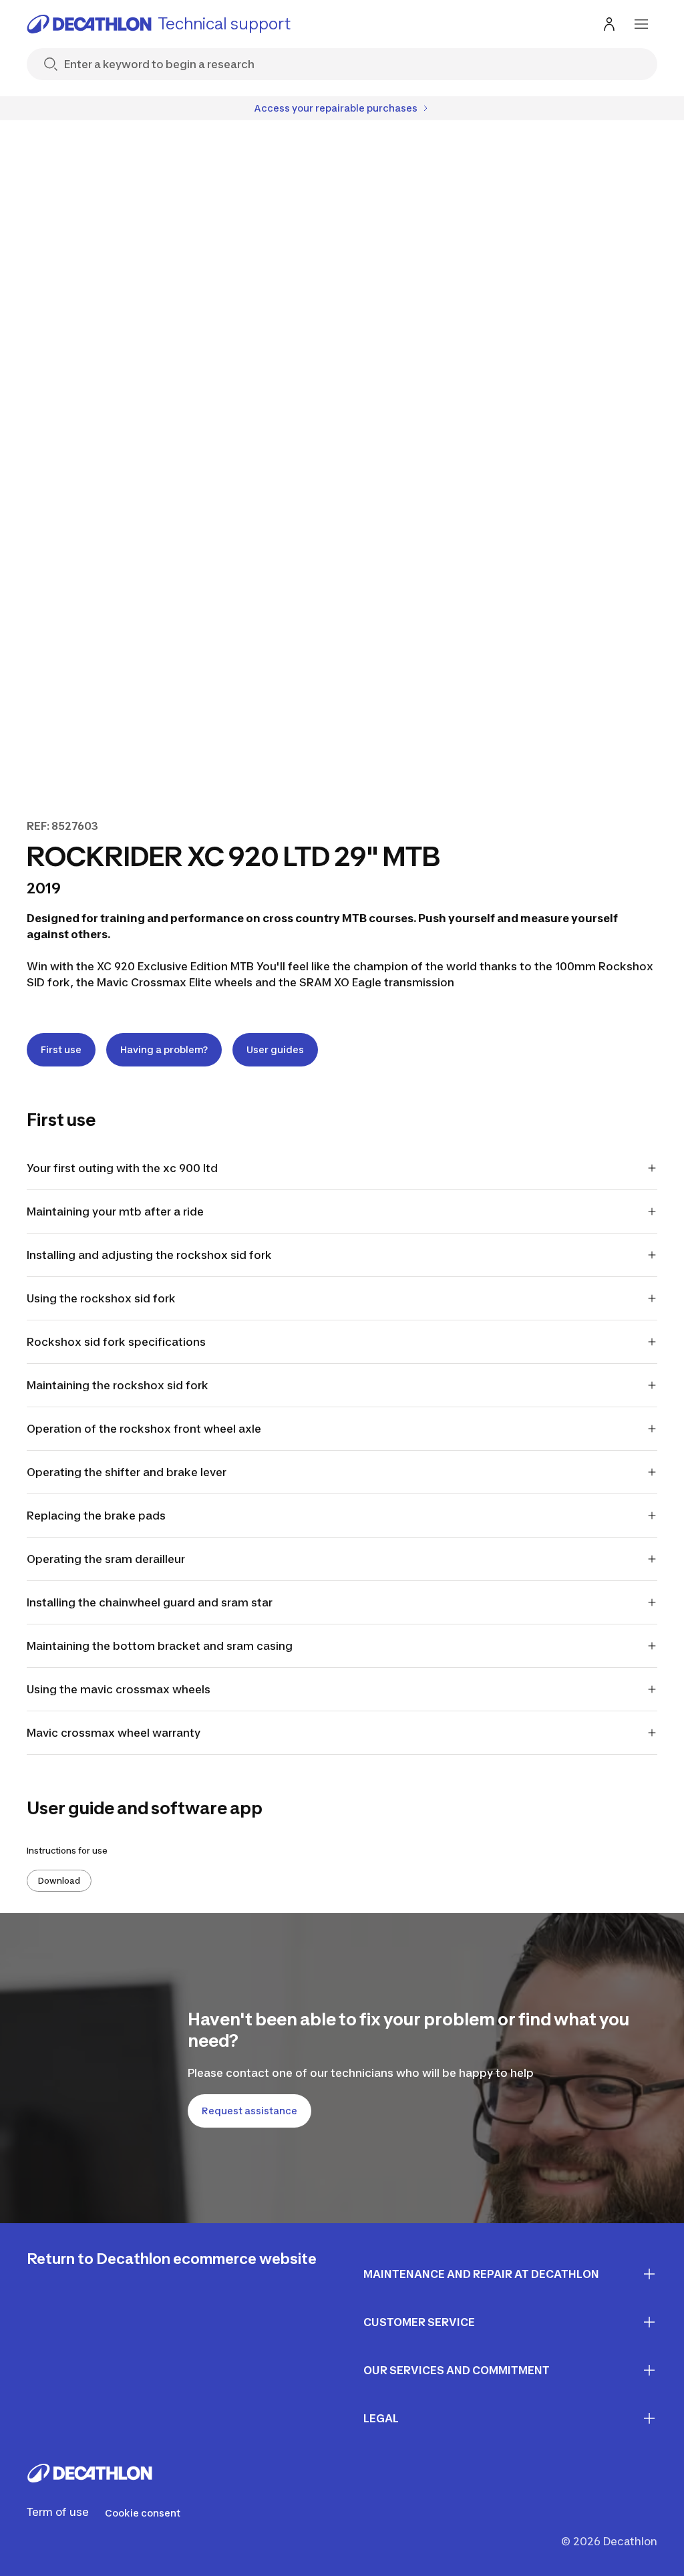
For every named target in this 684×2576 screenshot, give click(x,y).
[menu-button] (641, 24)
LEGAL (381, 2418)
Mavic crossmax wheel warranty (114, 1733)
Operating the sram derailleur (106, 1559)
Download (59, 1881)
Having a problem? (164, 1049)
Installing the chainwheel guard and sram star (150, 1602)
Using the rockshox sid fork (101, 1298)
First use (61, 1049)
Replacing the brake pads (96, 1516)
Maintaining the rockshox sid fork (118, 1385)
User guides (275, 1049)
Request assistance (249, 2111)
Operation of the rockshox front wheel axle (144, 1429)
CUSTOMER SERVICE (419, 2322)
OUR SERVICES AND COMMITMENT (457, 2370)
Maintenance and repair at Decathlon (481, 2274)
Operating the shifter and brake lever (127, 1472)
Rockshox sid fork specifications (116, 1342)
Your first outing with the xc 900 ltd (122, 1168)
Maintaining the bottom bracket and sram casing (160, 1646)
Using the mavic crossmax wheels (119, 1689)
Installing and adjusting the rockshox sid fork (149, 1255)
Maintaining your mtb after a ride (115, 1211)
